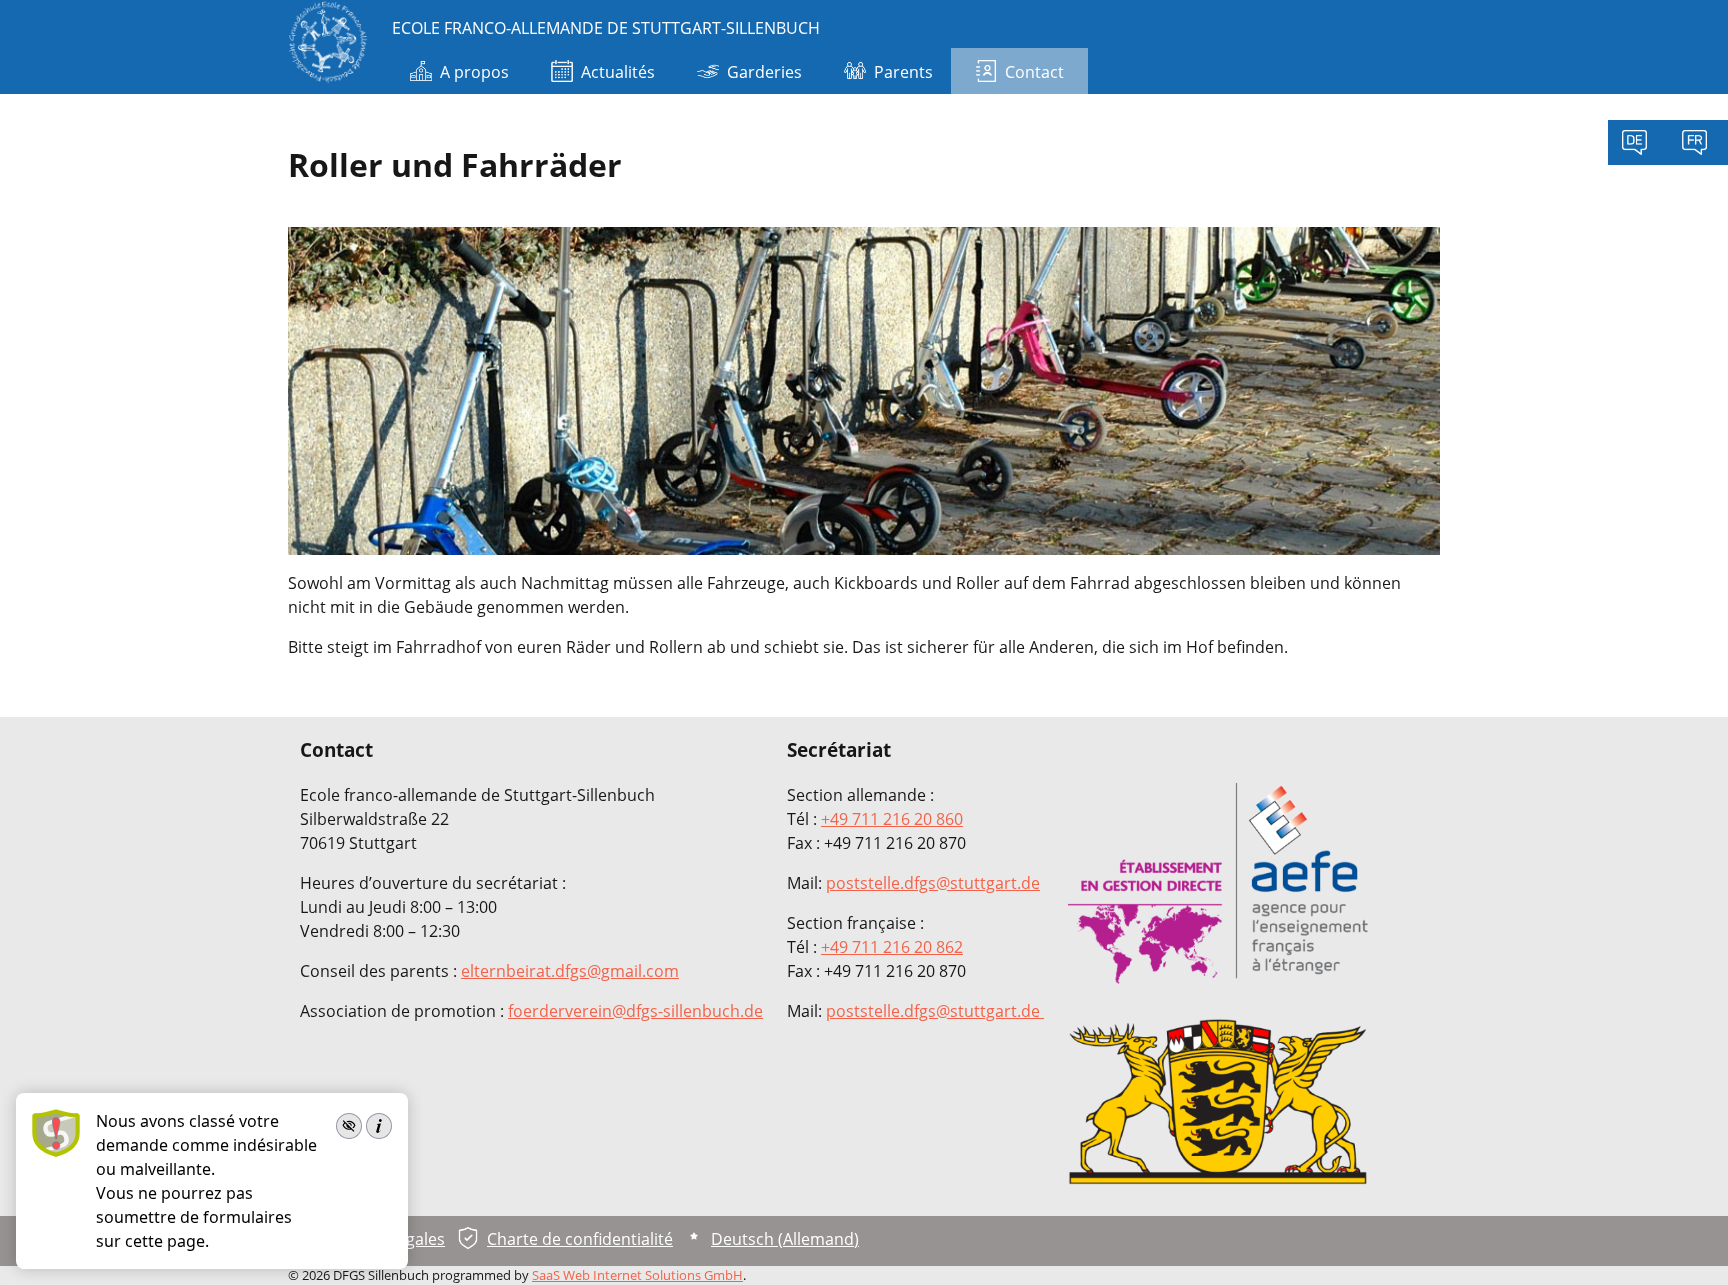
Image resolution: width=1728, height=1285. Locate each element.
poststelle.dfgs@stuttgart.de (933, 883)
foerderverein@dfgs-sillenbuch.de (635, 1011)
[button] (1684, 1241)
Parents (903, 72)
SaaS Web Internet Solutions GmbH (637, 1275)
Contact (1034, 72)
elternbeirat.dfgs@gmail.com (570, 971)
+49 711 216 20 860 (892, 819)
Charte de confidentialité (580, 1239)
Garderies (764, 72)
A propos (474, 72)
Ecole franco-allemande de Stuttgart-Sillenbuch (606, 28)
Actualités (618, 72)
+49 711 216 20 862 (892, 947)
